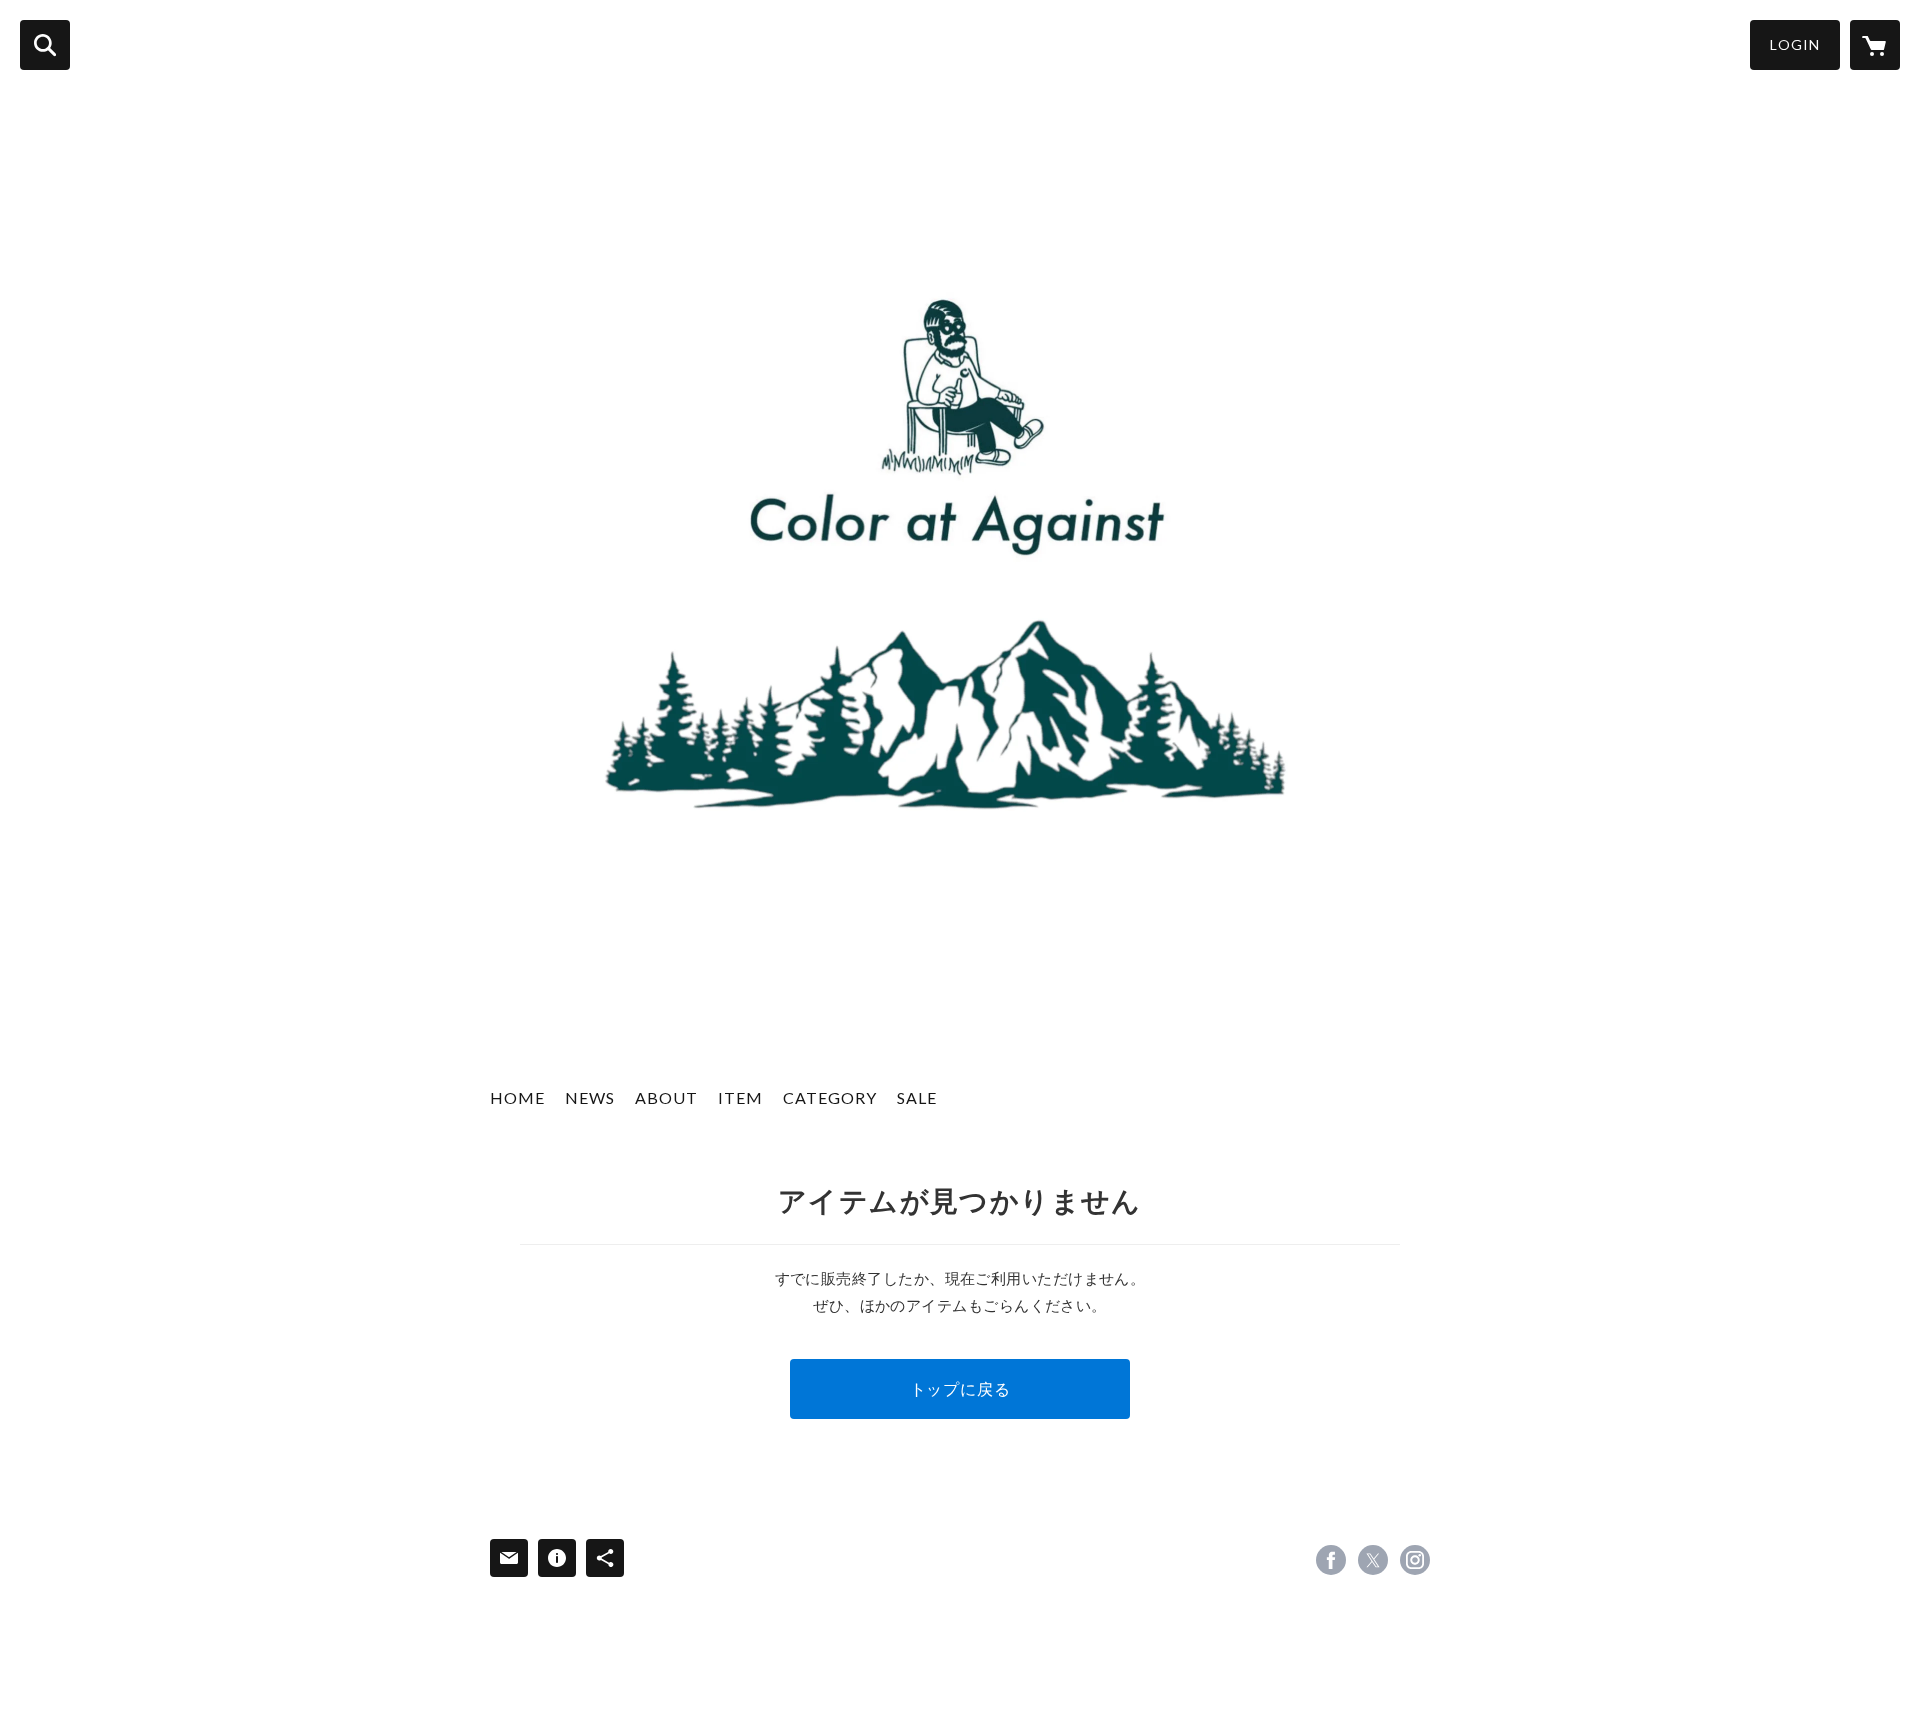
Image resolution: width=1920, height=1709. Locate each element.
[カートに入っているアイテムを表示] (1875, 45)
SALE (917, 1097)
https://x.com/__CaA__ (1373, 1560)
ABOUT (666, 1097)
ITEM (740, 1097)
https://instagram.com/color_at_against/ (1415, 1560)
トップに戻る (960, 1388)
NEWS (590, 1097)
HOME (517, 1097)
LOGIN (1795, 44)
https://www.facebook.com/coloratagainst (1331, 1560)
